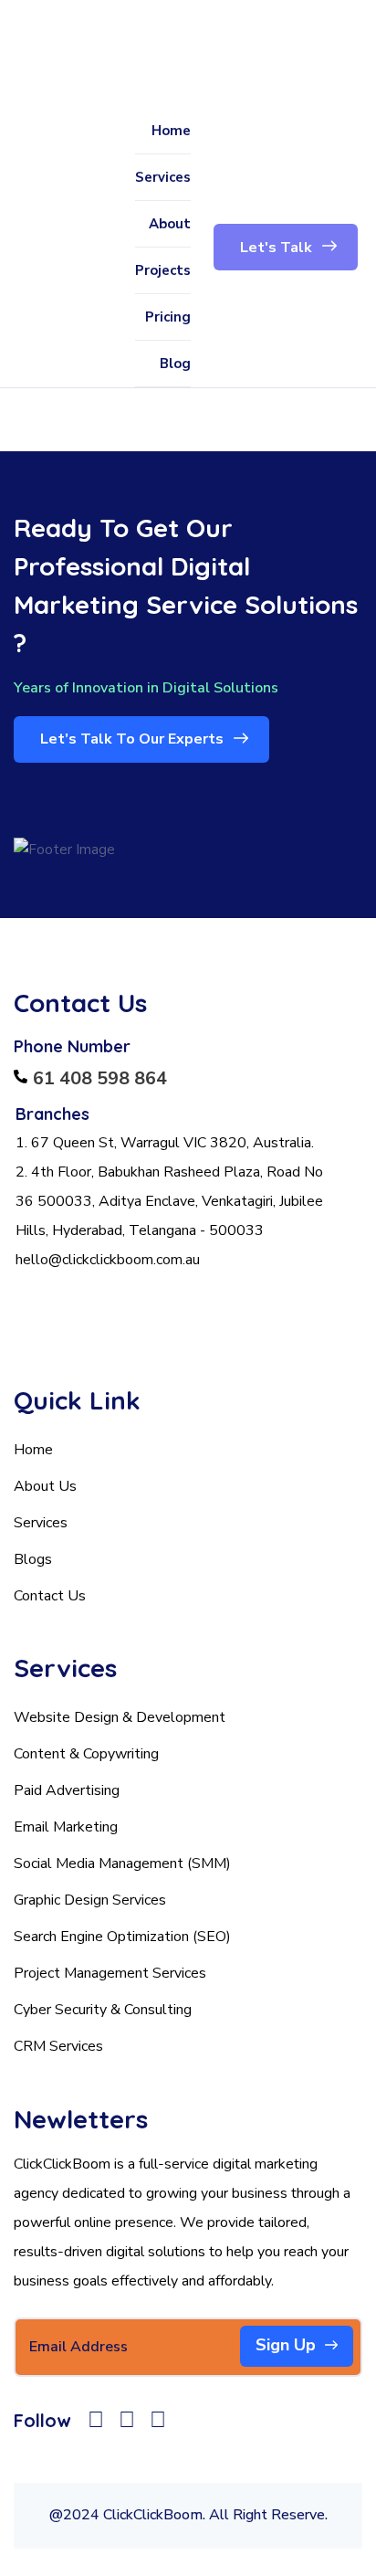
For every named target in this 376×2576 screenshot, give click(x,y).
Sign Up (286, 2345)
